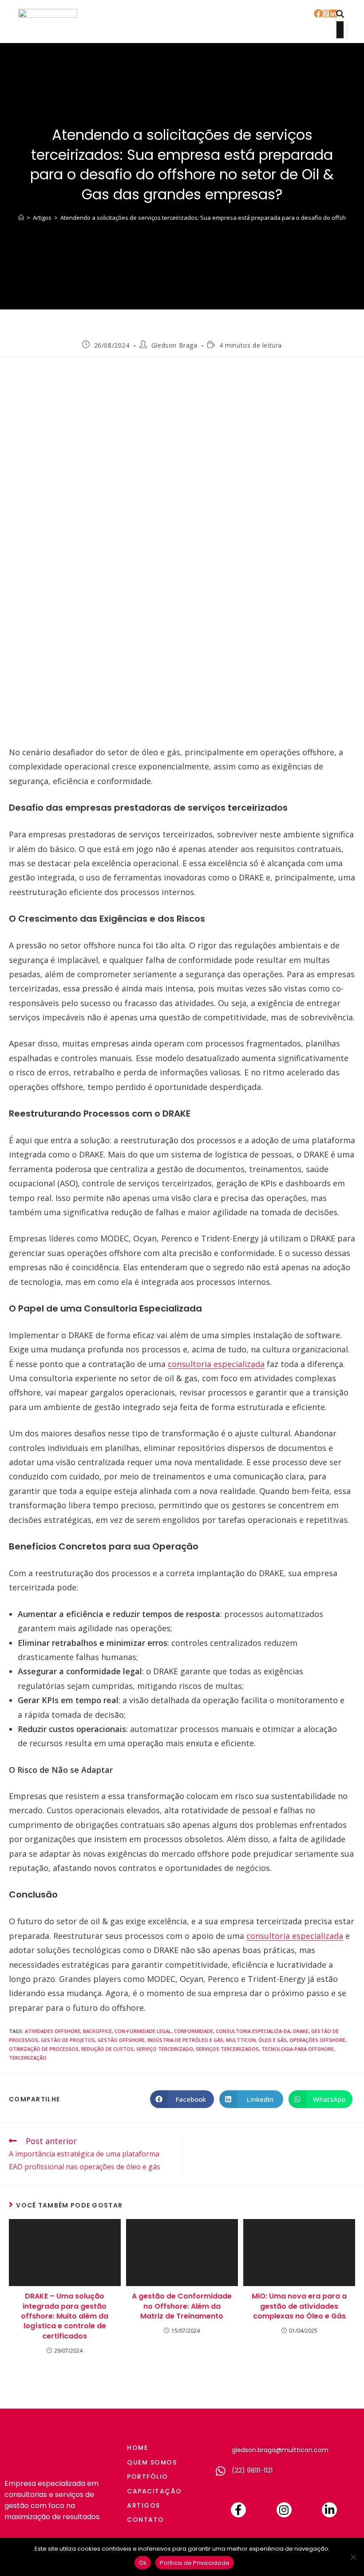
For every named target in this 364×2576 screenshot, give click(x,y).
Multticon (241, 2040)
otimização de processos (44, 2049)
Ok (143, 2563)
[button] (298, 22)
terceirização (28, 2058)
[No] (353, 2557)
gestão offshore (121, 2040)
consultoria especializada (216, 1364)
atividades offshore (53, 2031)
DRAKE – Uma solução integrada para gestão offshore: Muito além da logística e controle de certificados (65, 2316)
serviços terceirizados (227, 2049)
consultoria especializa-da (253, 2031)
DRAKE (301, 2031)
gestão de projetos (68, 2040)
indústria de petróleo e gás (185, 2040)
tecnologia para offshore (298, 2049)
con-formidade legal (143, 2031)
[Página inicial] (21, 218)
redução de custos (107, 2049)
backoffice (97, 2031)
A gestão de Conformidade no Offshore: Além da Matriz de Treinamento (182, 2306)
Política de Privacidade (195, 2563)
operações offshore (317, 2040)
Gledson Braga (174, 345)
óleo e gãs (273, 2040)
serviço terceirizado (165, 2049)
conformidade (194, 2031)
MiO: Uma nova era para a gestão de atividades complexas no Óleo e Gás (299, 2306)
